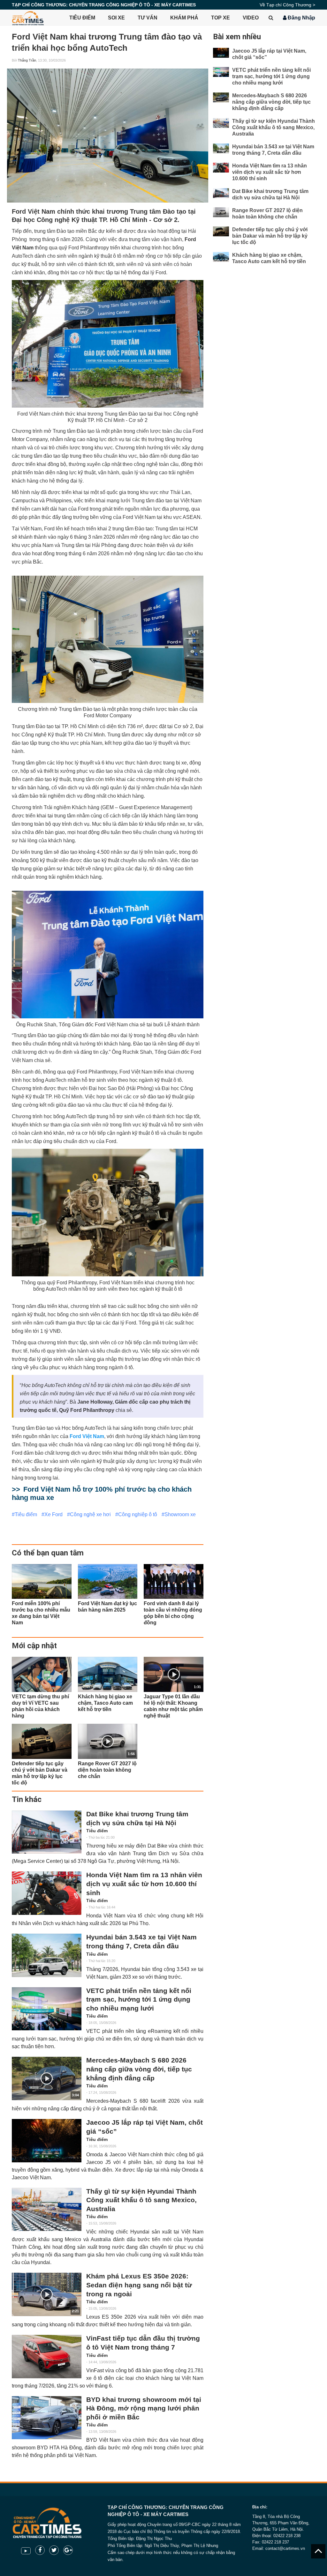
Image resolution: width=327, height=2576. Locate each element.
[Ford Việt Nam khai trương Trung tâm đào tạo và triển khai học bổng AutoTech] (108, 136)
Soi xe (116, 18)
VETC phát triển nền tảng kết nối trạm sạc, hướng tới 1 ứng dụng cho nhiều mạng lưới (139, 2000)
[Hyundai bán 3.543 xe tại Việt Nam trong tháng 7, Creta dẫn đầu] (47, 1955)
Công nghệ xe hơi (90, 1514)
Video (251, 18)
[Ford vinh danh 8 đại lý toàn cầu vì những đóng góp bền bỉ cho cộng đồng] (174, 1582)
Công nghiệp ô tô (138, 1514)
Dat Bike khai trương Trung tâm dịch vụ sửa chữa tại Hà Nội (137, 1819)
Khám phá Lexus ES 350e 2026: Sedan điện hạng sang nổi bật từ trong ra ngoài (139, 2285)
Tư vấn (148, 18)
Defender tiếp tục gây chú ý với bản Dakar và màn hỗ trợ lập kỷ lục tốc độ (270, 236)
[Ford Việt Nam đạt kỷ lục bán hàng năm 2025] (108, 1582)
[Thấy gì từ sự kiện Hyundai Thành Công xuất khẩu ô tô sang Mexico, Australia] (47, 2209)
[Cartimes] (28, 18)
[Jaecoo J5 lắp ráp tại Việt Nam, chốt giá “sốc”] (47, 2141)
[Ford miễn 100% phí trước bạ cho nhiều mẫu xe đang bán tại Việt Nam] (42, 1582)
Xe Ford (53, 1514)
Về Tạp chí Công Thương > (287, 5)
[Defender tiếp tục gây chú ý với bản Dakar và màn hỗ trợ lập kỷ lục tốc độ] (42, 1741)
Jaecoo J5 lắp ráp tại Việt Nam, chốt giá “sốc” (144, 2127)
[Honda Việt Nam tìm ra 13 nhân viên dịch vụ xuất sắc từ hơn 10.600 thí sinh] (47, 1893)
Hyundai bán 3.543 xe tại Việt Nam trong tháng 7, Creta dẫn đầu (141, 1942)
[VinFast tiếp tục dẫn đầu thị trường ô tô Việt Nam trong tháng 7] (47, 2356)
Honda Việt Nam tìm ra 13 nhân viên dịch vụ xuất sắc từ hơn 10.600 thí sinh (144, 1884)
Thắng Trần (27, 60)
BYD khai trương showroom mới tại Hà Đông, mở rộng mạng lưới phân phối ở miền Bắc (144, 2408)
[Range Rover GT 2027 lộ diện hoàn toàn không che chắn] (221, 212)
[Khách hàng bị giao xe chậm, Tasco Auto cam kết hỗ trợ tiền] (108, 1674)
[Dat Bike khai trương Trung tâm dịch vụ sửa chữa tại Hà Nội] (47, 1832)
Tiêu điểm (82, 18)
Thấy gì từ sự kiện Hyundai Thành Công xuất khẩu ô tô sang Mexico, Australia (141, 2200)
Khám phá (184, 18)
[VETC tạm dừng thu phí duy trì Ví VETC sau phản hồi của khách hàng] (42, 1674)
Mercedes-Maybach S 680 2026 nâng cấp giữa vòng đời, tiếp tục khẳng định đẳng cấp (139, 2069)
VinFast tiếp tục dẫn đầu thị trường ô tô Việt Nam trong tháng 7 (143, 2343)
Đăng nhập (301, 18)
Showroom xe (180, 1514)
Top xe (221, 18)
